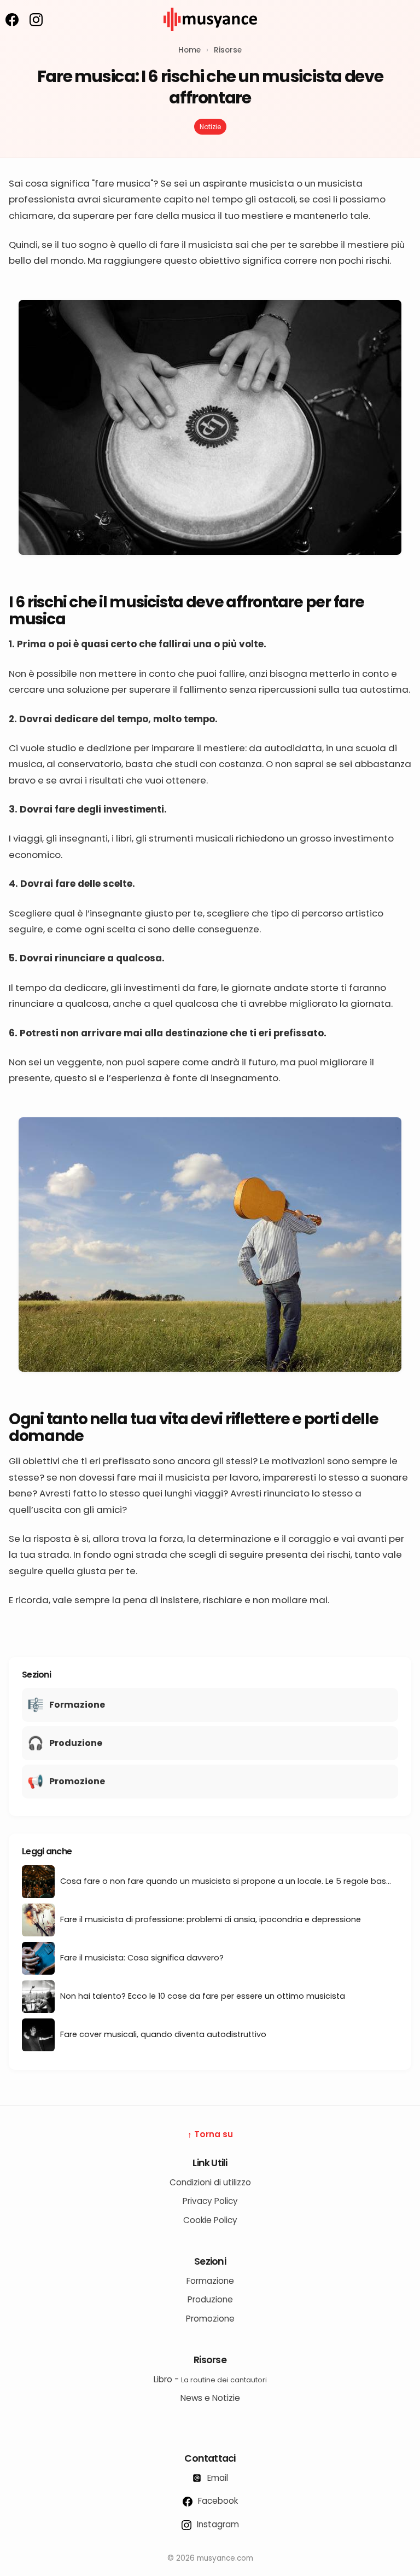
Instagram (217, 2524)
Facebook (217, 2501)
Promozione (210, 2319)
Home (189, 50)
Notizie (210, 127)
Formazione (210, 2281)
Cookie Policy (210, 2220)
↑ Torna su (210, 2134)
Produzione (210, 2299)
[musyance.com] (210, 39)
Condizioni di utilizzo (210, 2182)
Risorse (228, 50)
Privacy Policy (210, 2201)
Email (217, 2478)
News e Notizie (210, 2398)
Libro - (210, 2379)
